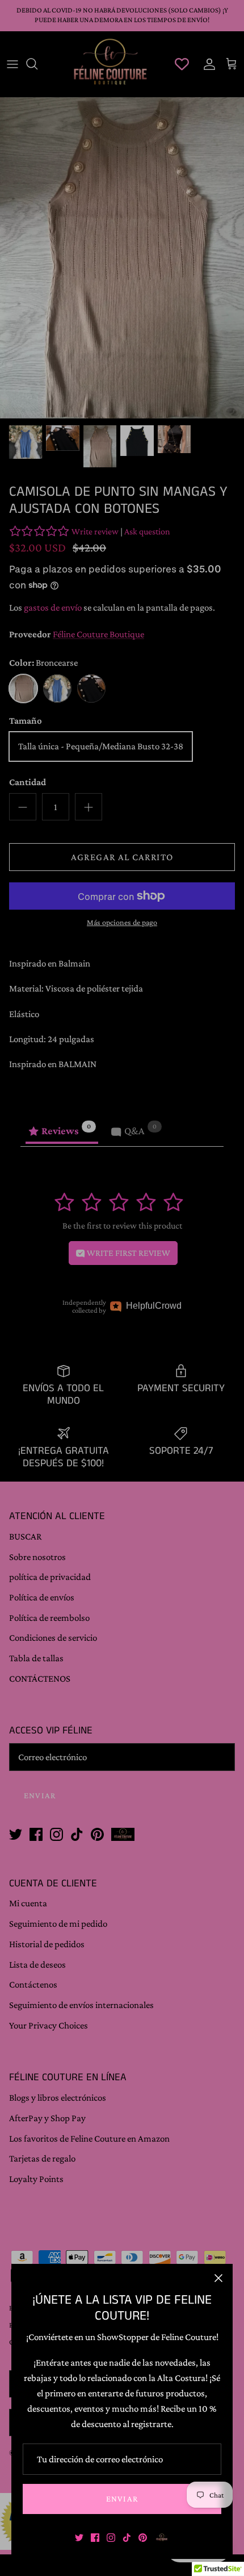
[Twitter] (79, 2538)
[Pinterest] (143, 2538)
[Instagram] (111, 2538)
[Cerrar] (218, 2278)
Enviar (122, 2499)
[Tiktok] (127, 2538)
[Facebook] (95, 2538)
